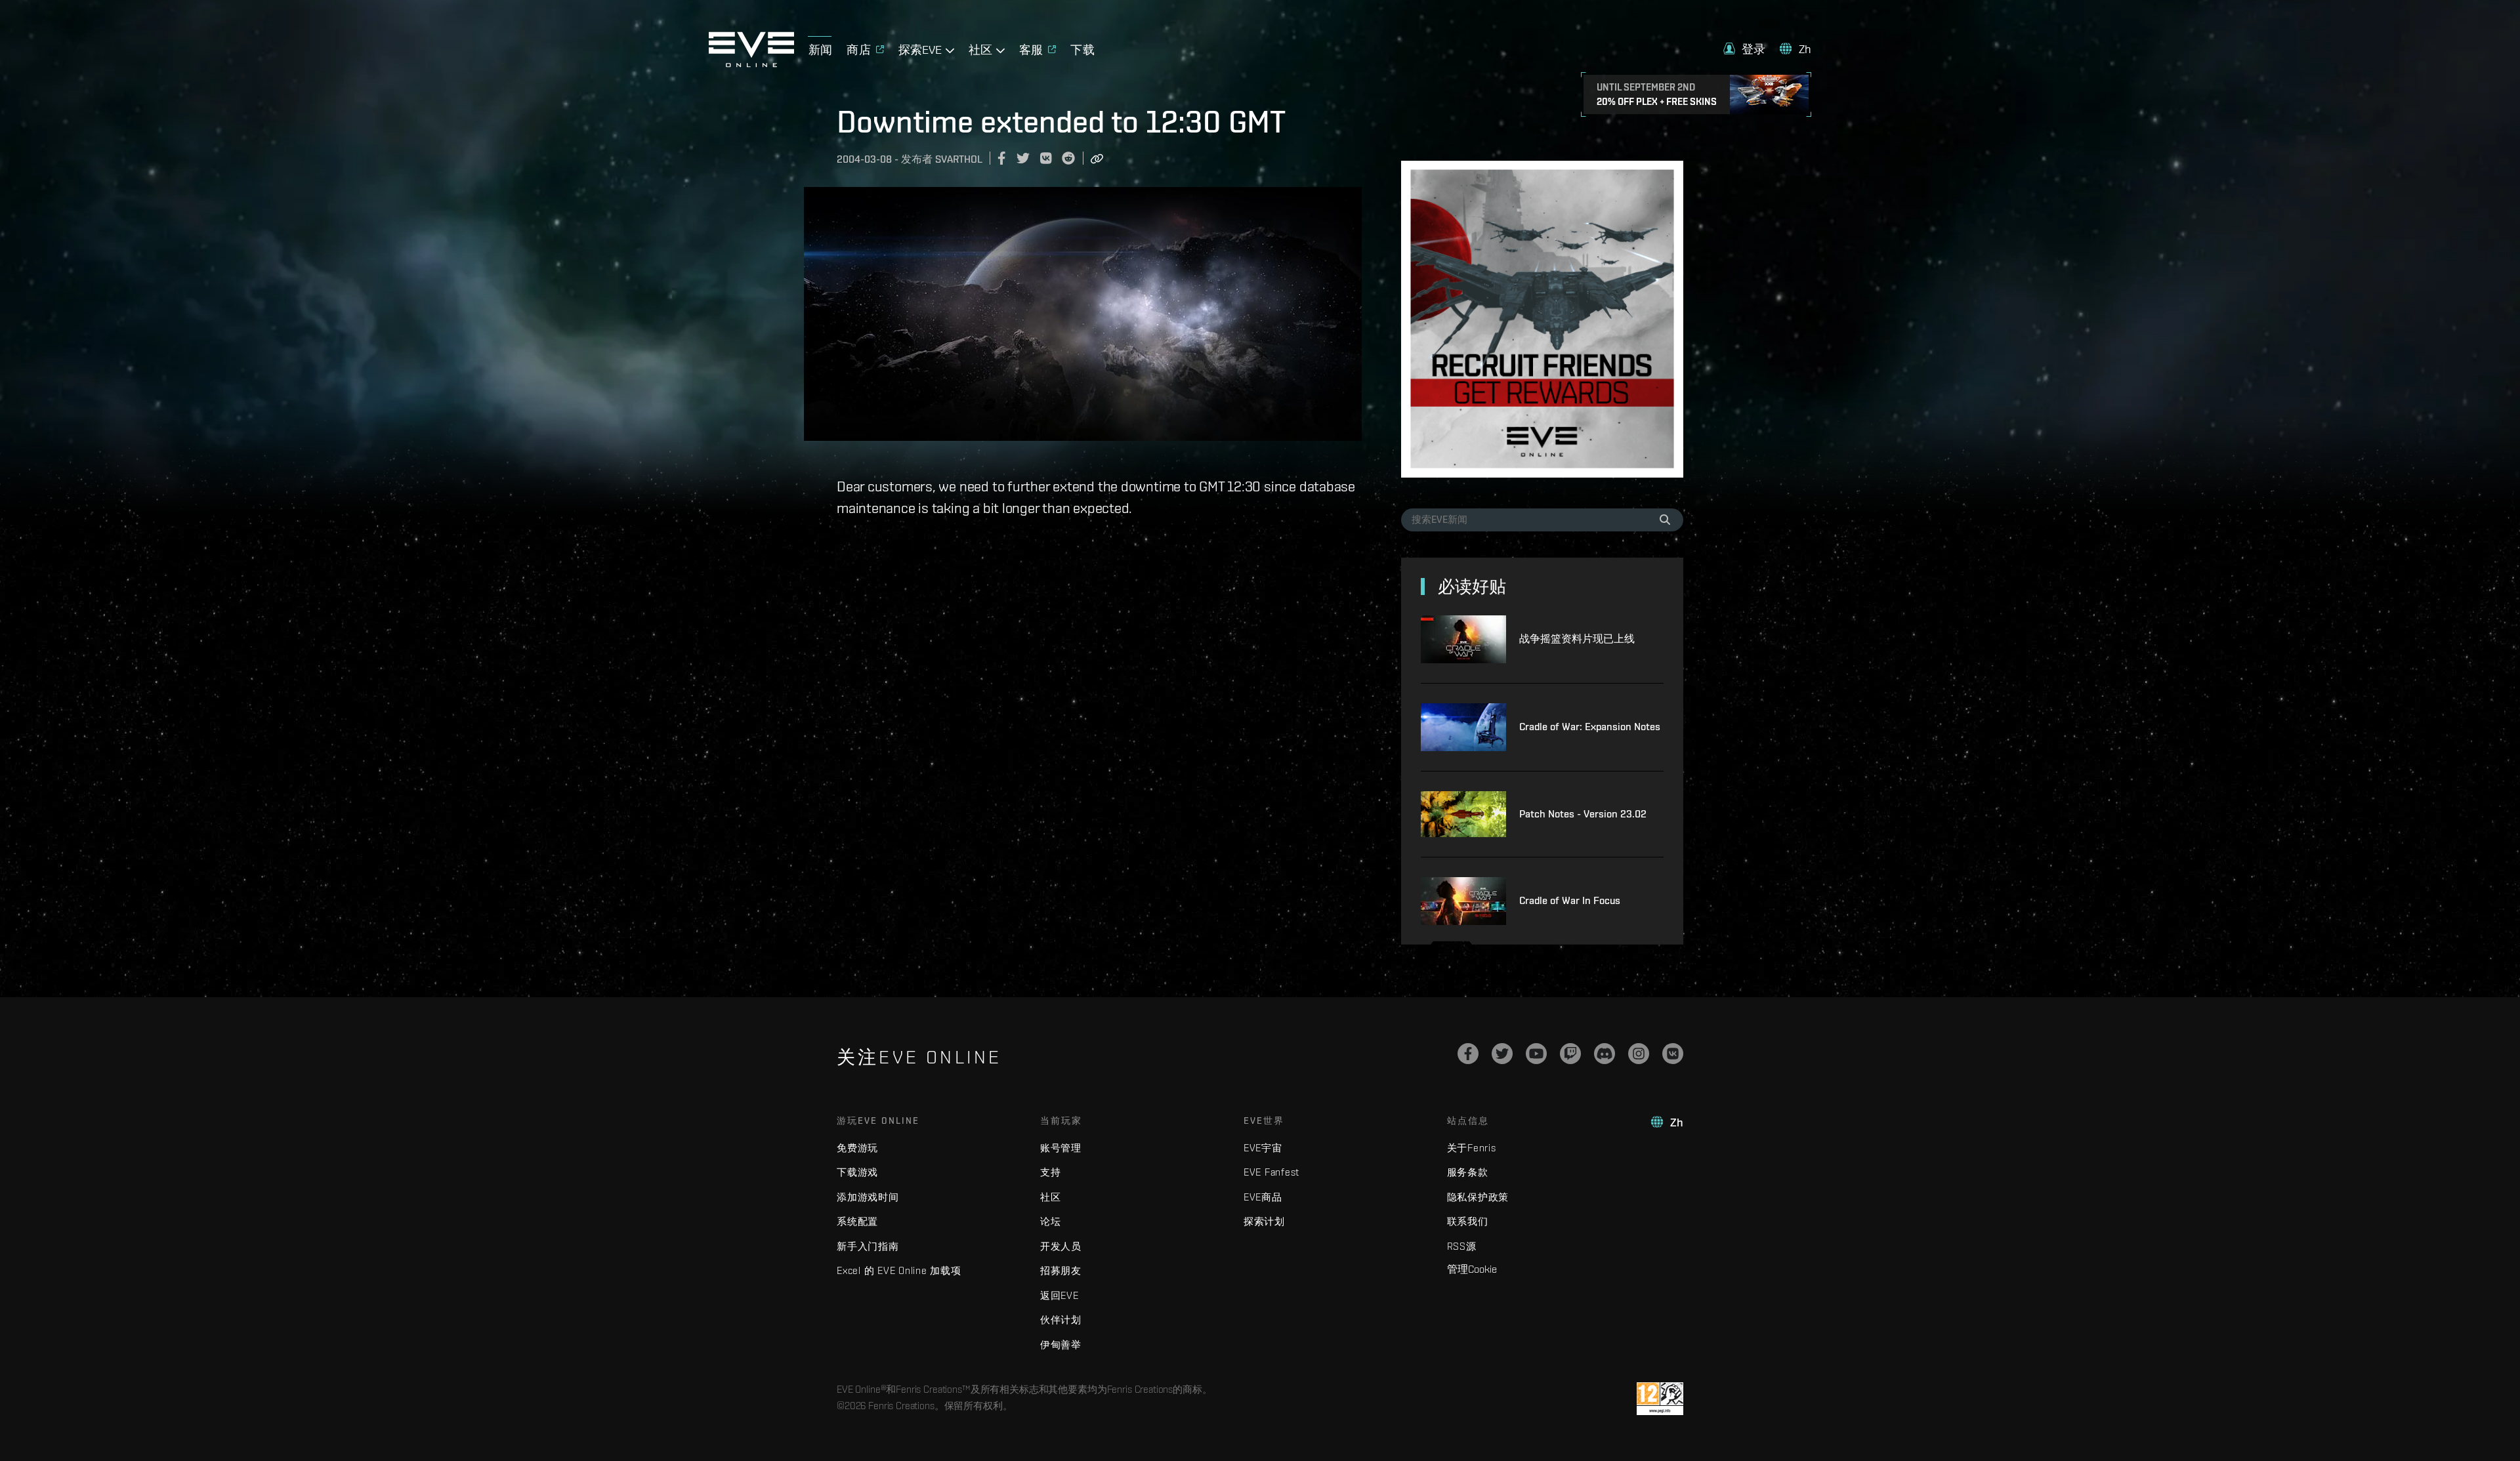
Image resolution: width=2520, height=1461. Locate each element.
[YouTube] (1536, 1054)
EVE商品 (1263, 1197)
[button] (1744, 49)
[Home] (751, 64)
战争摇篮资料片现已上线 (1577, 639)
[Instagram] (1639, 1054)
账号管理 (1061, 1148)
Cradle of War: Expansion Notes (1590, 727)
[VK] (1673, 1054)
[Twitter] (1502, 1054)
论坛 (1051, 1221)
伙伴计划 (1061, 1320)
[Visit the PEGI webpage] (1660, 1399)
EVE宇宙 (1263, 1148)
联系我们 (1468, 1221)
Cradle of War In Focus (1570, 900)
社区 (1051, 1197)
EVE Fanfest (1271, 1172)
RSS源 (1462, 1246)
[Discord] (1605, 1054)
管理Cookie (1472, 1269)
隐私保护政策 (1478, 1197)
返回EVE (1060, 1295)
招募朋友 (1061, 1270)
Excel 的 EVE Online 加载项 (899, 1270)
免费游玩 (857, 1148)
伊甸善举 (1061, 1345)
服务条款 (1468, 1172)
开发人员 (1061, 1246)
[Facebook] (1468, 1054)
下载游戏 (857, 1172)
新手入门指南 (868, 1246)
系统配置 (857, 1221)
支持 (1051, 1172)
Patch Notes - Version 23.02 (1583, 814)
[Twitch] (1570, 1054)
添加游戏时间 (868, 1197)
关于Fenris (1472, 1148)
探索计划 (1264, 1221)
